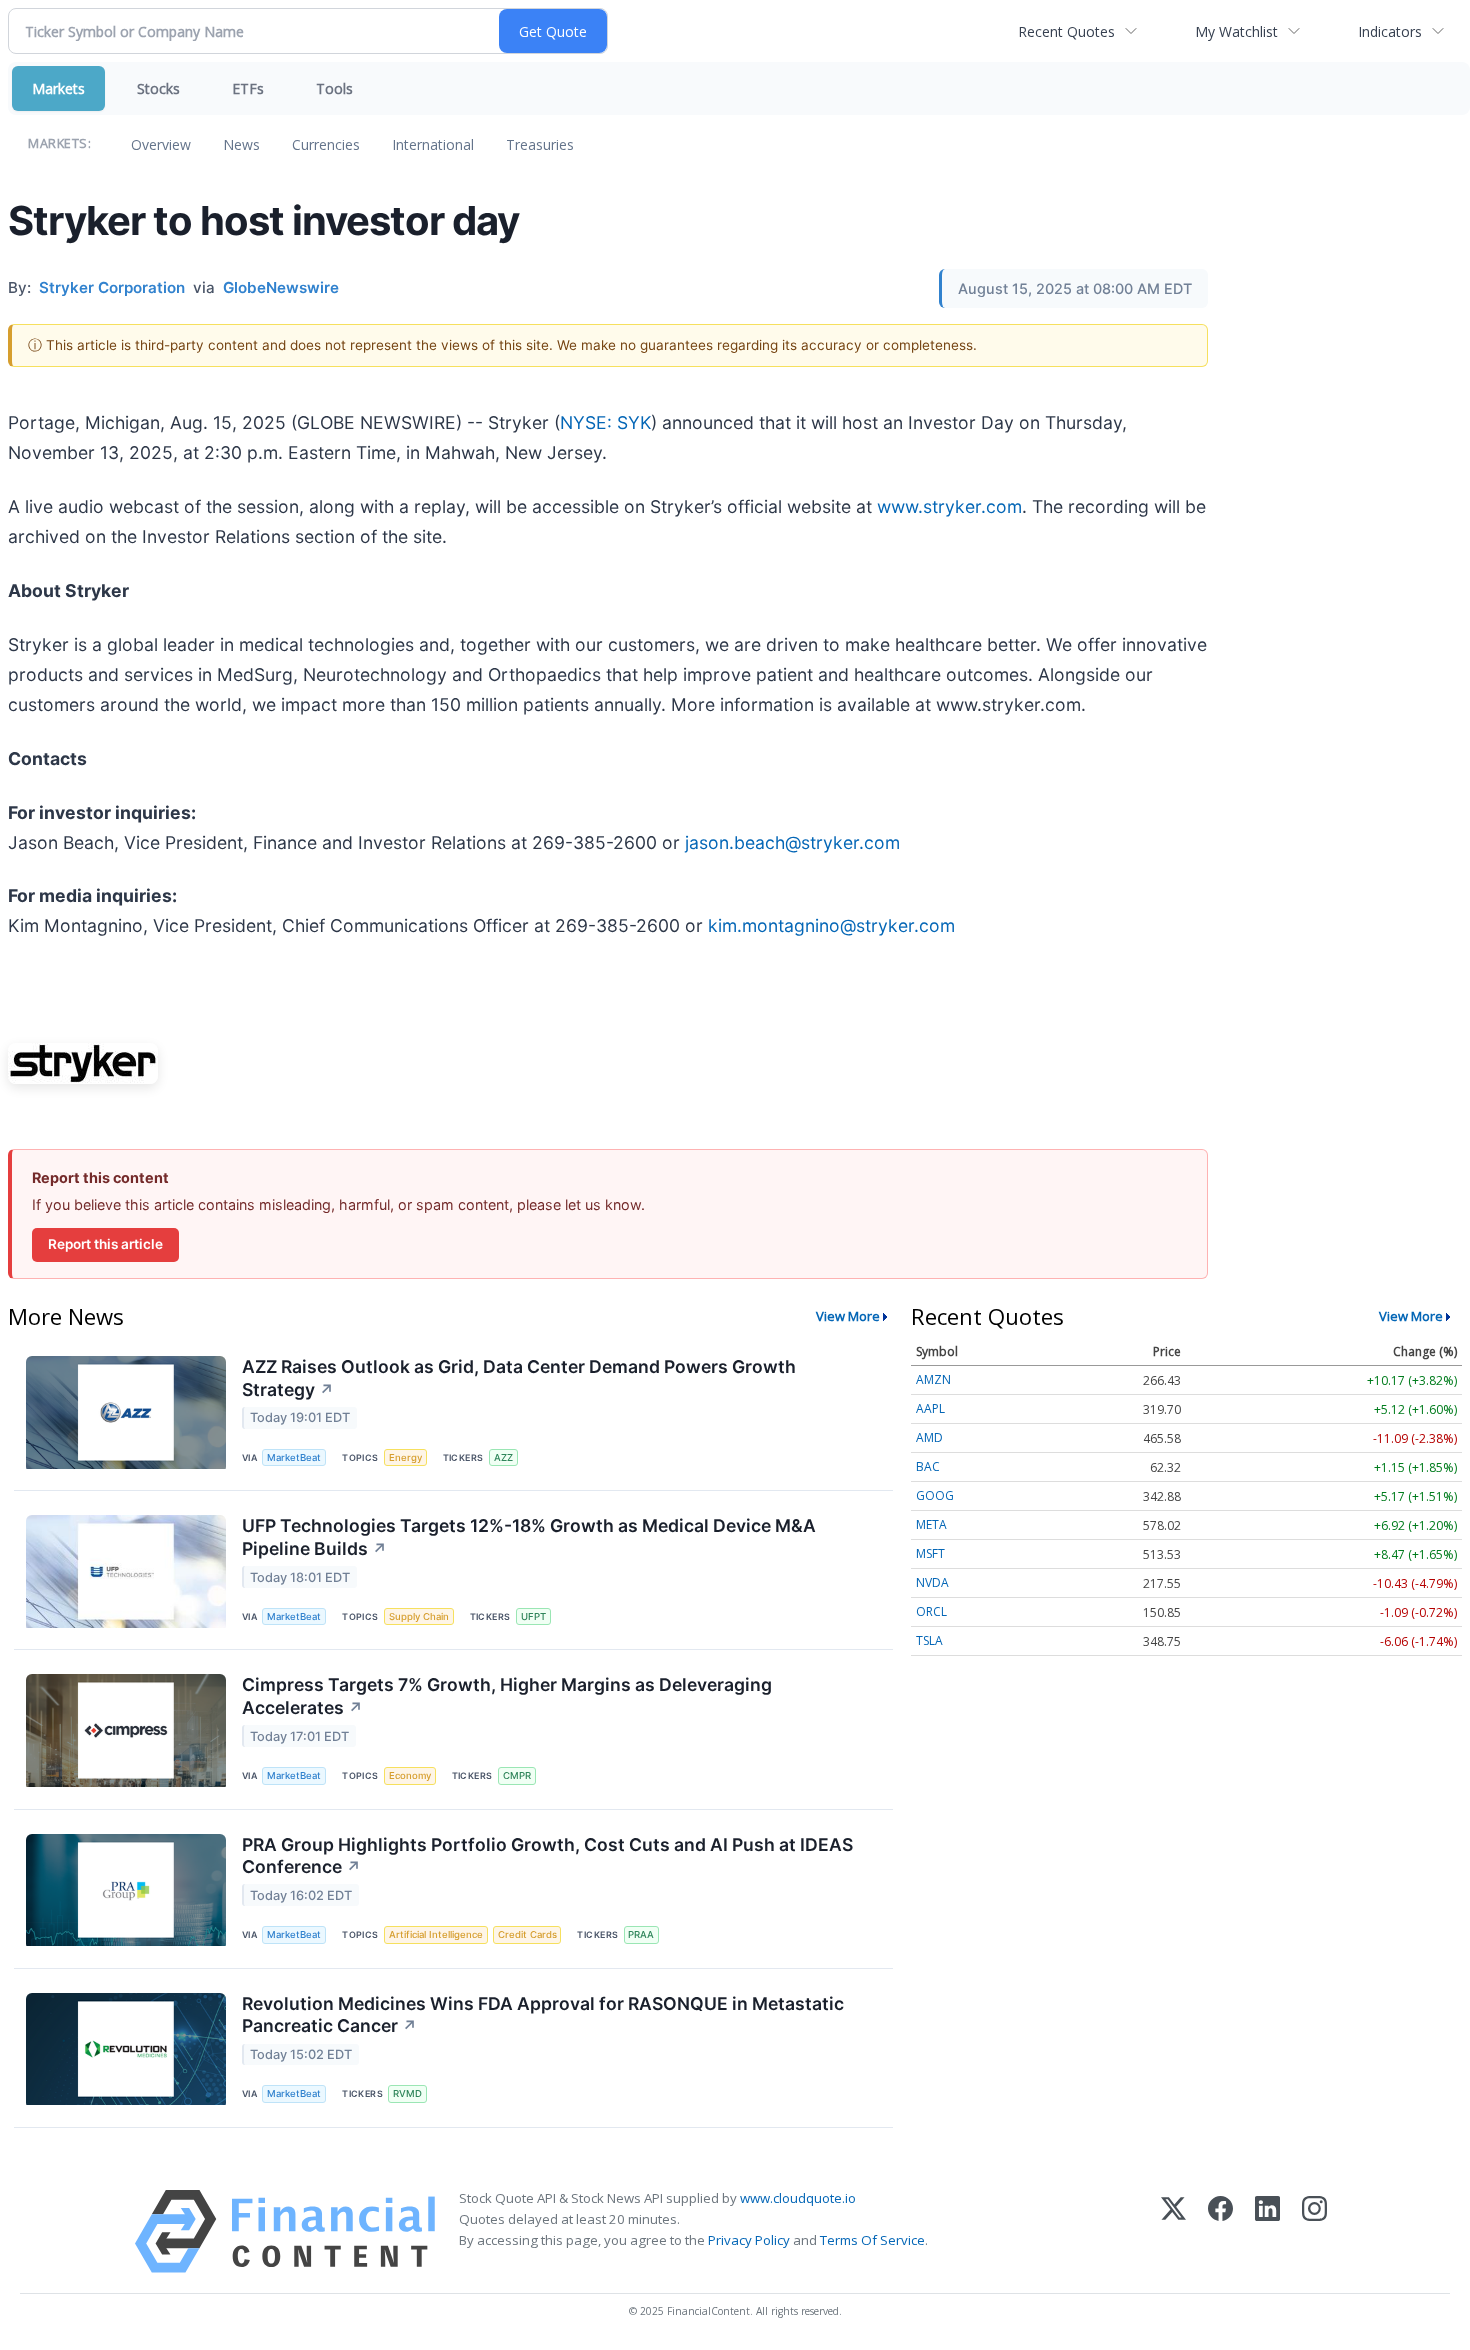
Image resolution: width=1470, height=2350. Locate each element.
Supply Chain (419, 1616)
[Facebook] (1220, 2231)
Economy (410, 1775)
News (241, 144)
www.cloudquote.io (798, 2198)
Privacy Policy (749, 2240)
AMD (929, 1437)
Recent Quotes (1066, 31)
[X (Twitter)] (1173, 2231)
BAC (928, 1466)
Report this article (105, 1244)
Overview (161, 144)
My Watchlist (1236, 31)
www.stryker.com (949, 506)
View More (848, 1316)
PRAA (641, 1934)
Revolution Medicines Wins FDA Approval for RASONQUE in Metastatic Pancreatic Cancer (543, 2015)
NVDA (932, 1582)
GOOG (935, 1495)
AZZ (503, 1457)
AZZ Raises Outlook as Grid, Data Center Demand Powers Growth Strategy (519, 1378)
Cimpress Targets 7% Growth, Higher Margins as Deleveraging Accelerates (507, 1696)
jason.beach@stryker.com (792, 842)
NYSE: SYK (605, 422)
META (931, 1524)
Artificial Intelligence (436, 1934)
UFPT (533, 1616)
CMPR (517, 1775)
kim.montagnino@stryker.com (831, 925)
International (433, 144)
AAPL (930, 1408)
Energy (405, 1457)
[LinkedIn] (1267, 2231)
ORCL (931, 1611)
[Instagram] (1314, 2231)
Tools (334, 88)
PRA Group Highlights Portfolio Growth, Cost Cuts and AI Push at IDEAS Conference (547, 1856)
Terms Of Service (872, 2240)
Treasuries (540, 144)
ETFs (248, 88)
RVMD (407, 2093)
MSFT (930, 1553)
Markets (58, 88)
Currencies (326, 144)
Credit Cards (527, 1934)
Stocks (158, 88)
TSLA (929, 1640)
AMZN (933, 1379)
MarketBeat (294, 1457)
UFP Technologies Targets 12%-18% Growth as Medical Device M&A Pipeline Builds (529, 1537)
